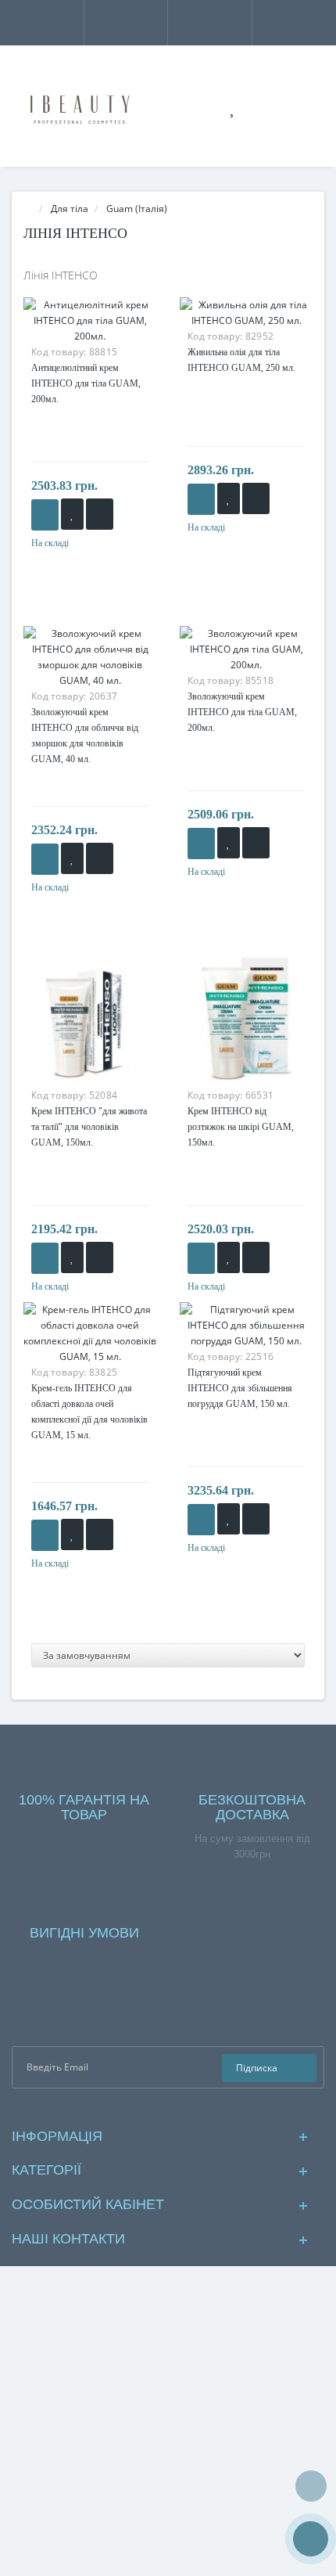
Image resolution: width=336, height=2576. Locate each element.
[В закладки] (72, 514)
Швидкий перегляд (90, 336)
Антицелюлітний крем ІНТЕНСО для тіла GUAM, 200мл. (86, 383)
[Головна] (28, 209)
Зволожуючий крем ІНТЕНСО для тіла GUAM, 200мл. (242, 712)
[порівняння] (100, 514)
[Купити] (45, 515)
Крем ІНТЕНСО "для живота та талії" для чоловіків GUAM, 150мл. (89, 1127)
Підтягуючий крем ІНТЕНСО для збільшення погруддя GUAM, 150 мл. (240, 1388)
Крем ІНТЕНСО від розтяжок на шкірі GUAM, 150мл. (241, 1127)
